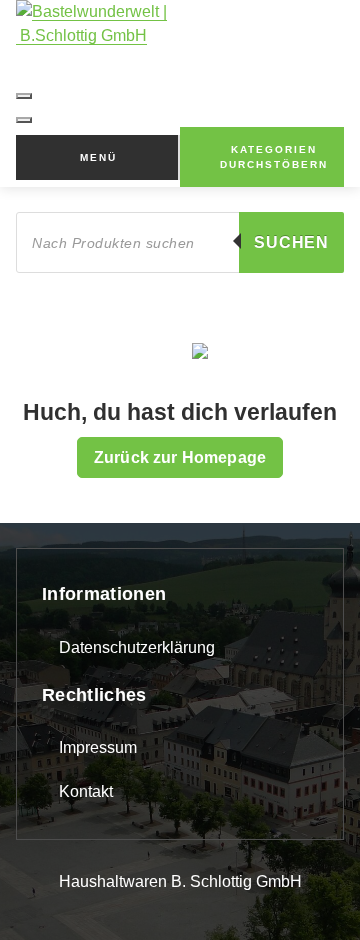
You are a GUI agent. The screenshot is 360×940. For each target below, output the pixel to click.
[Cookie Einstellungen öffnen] (36, 902)
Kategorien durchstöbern (274, 157)
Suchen (291, 242)
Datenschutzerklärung (137, 647)
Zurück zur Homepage (180, 457)
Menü (98, 157)
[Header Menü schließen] (24, 120)
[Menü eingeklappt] (24, 96)
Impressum (98, 747)
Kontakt (86, 791)
